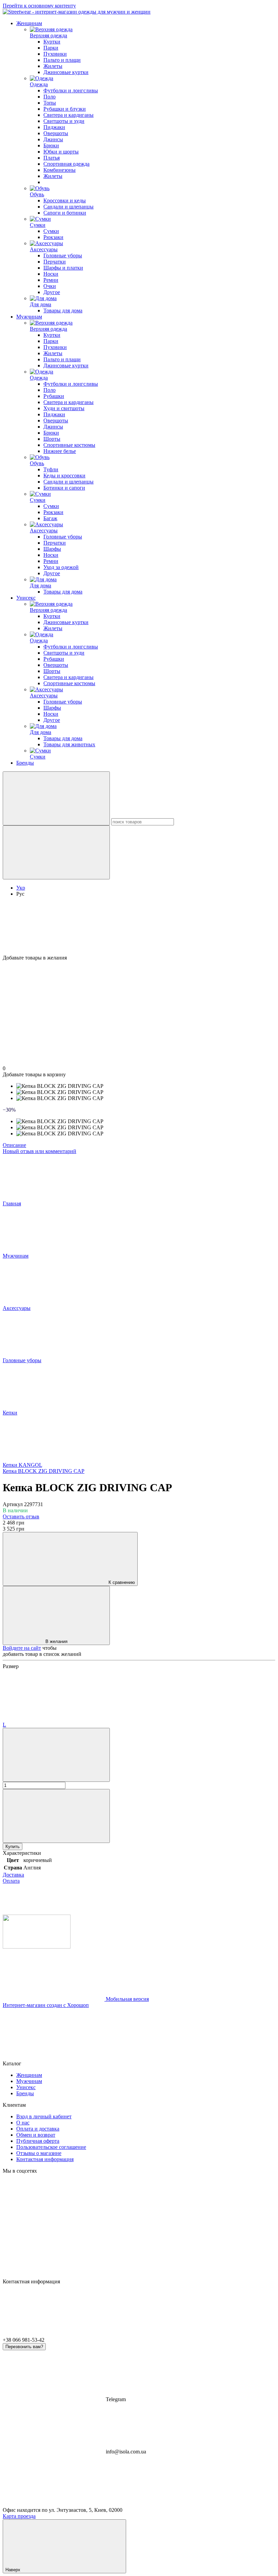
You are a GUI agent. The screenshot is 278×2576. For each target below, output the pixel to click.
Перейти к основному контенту (39, 6)
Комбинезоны (59, 170)
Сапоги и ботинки (65, 213)
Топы (50, 103)
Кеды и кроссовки (64, 476)
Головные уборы (63, 255)
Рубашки (54, 396)
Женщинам (29, 23)
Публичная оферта (38, 2141)
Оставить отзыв (21, 1517)
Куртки (52, 42)
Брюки (51, 145)
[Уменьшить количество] (56, 1755)
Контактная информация (45, 2159)
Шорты (52, 439)
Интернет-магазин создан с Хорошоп (46, 2005)
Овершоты (56, 133)
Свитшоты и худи (64, 121)
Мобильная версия (127, 1999)
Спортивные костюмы (69, 445)
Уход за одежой (61, 567)
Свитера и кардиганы (68, 115)
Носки (51, 274)
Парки (51, 48)
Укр (21, 888)
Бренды (25, 763)
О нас (23, 2123)
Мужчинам (29, 317)
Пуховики (55, 54)
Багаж (50, 518)
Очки (50, 286)
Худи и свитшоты (64, 408)
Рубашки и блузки (65, 109)
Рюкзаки (53, 237)
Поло (49, 97)
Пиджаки (54, 127)
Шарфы (52, 549)
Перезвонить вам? (24, 2347)
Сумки (51, 231)
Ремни (51, 280)
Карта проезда (19, 2516)
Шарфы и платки (63, 268)
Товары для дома (63, 310)
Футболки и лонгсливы (71, 90)
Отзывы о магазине (39, 2153)
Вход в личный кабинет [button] (44, 2116)
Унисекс (26, 598)
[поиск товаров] (56, 798)
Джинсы (53, 139)
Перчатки (55, 262)
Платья (52, 158)
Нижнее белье (60, 451)
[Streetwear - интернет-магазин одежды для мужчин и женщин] (37, 1947)
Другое (52, 292)
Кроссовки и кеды (65, 200)
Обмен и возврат (36, 2135)
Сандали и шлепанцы (68, 207)
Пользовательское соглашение (51, 2147)
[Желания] (139, 929)
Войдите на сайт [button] (22, 1648)
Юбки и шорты (61, 152)
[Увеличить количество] (56, 1816)
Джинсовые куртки (66, 72)
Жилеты (53, 66)
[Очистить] (56, 852)
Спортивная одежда (66, 164)
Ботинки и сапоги (64, 488)
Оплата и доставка (38, 2129)
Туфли (51, 469)
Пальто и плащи (62, 60)
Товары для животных (69, 744)
